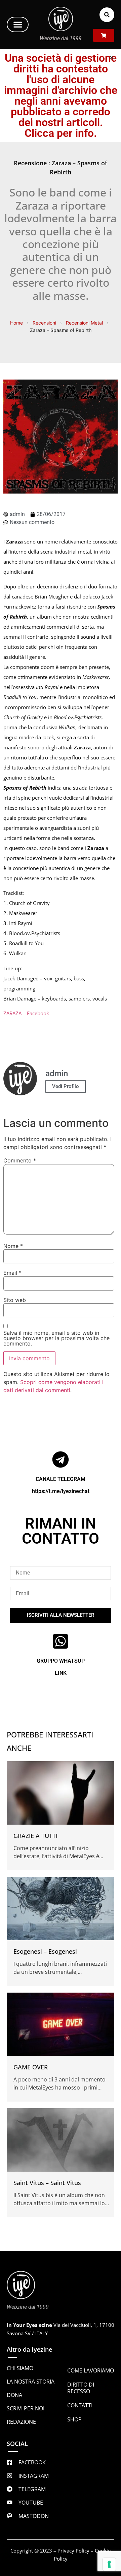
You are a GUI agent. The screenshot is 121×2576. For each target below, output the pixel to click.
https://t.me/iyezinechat (61, 1491)
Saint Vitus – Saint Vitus (47, 2183)
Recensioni (44, 323)
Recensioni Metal (84, 323)
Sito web (15, 1300)
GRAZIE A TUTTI (35, 1836)
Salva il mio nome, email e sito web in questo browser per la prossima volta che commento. (56, 1338)
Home (16, 323)
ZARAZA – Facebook (26, 1013)
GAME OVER (31, 2067)
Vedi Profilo (66, 1086)
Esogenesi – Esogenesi (45, 1951)
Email (12, 1273)
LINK (61, 1673)
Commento (20, 1160)
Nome (13, 1246)
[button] (18, 24)
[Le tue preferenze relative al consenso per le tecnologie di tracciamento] (109, 2564)
